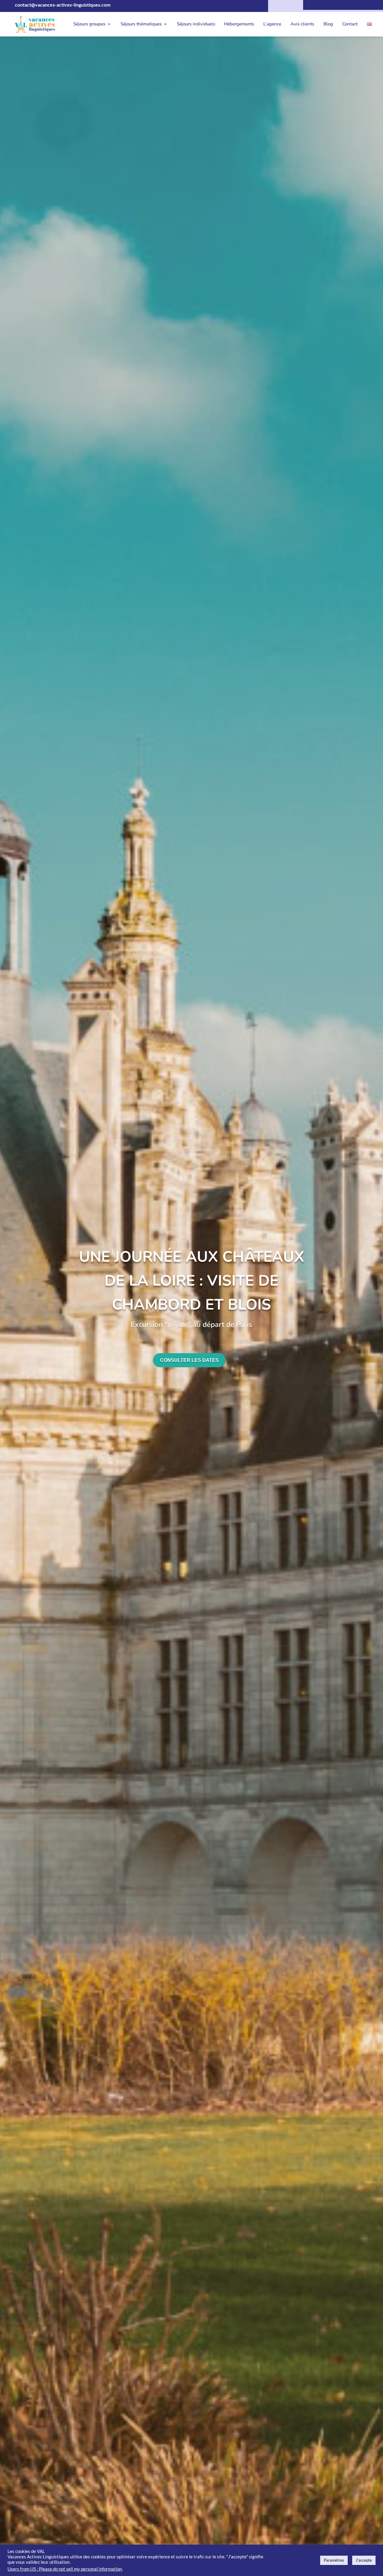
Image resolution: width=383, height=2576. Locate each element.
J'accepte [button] (364, 2560)
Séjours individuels (196, 24)
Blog (328, 24)
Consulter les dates (189, 1360)
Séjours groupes (89, 24)
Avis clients (302, 24)
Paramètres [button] (334, 2560)
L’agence (272, 24)
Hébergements (239, 24)
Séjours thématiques (141, 24)
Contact (350, 24)
